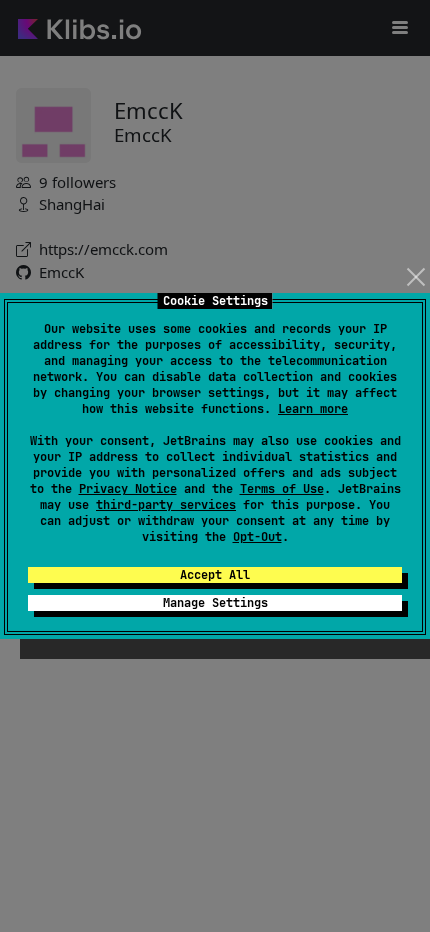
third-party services (166, 505)
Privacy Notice (128, 489)
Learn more (313, 409)
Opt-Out (257, 537)
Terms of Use (282, 489)
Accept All (215, 575)
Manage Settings (215, 603)
